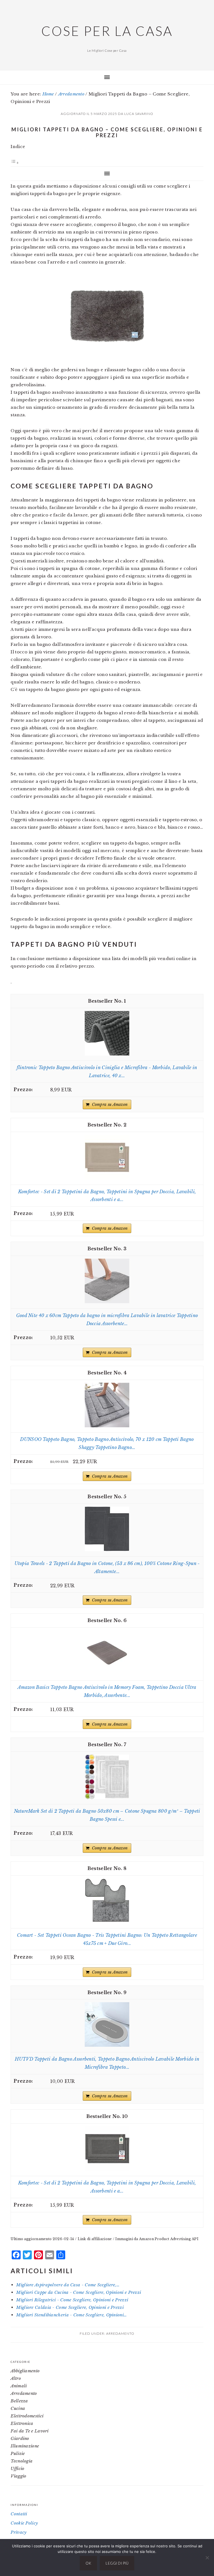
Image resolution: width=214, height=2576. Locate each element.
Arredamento (120, 2333)
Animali (19, 2386)
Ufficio (17, 2468)
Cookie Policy (24, 2523)
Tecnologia (22, 2461)
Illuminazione (25, 2446)
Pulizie (18, 2453)
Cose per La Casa (107, 31)
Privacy (19, 2532)
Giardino (20, 2438)
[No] (207, 2558)
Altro (16, 2378)
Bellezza (19, 2401)
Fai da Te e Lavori (30, 2431)
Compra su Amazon (110, 1104)
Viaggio (18, 2476)
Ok (88, 2563)
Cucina (18, 2408)
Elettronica (22, 2423)
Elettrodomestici (27, 2416)
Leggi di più (117, 2563)
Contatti (19, 2514)
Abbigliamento (25, 2371)
